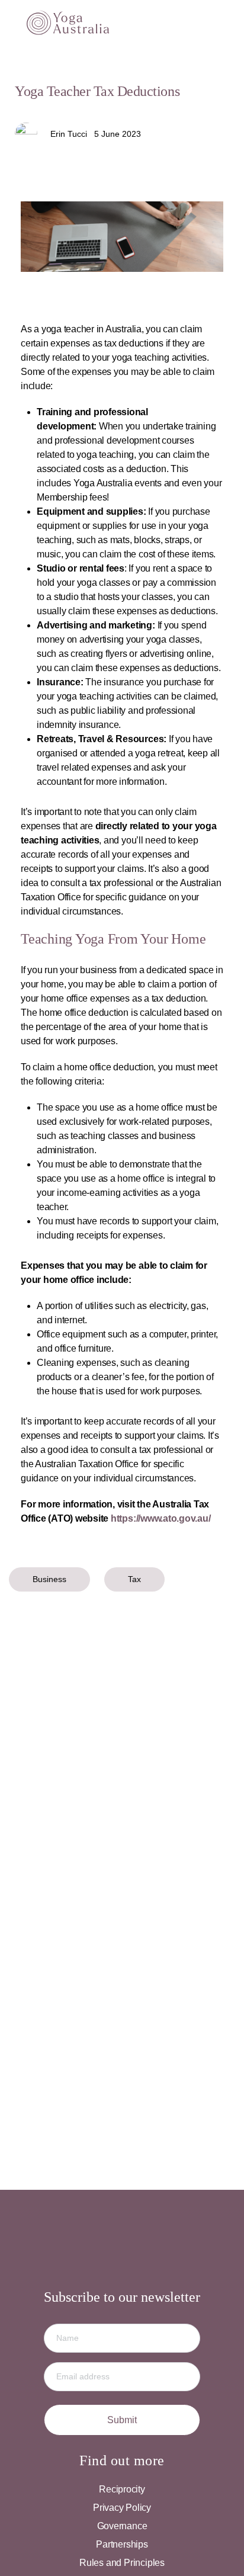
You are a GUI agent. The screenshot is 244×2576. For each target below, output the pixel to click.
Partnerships (122, 2544)
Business (49, 1579)
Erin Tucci (69, 134)
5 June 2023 (118, 134)
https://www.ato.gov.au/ (160, 1518)
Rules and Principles (122, 2563)
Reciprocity (122, 2489)
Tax (134, 1579)
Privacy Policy (122, 2508)
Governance (122, 2526)
